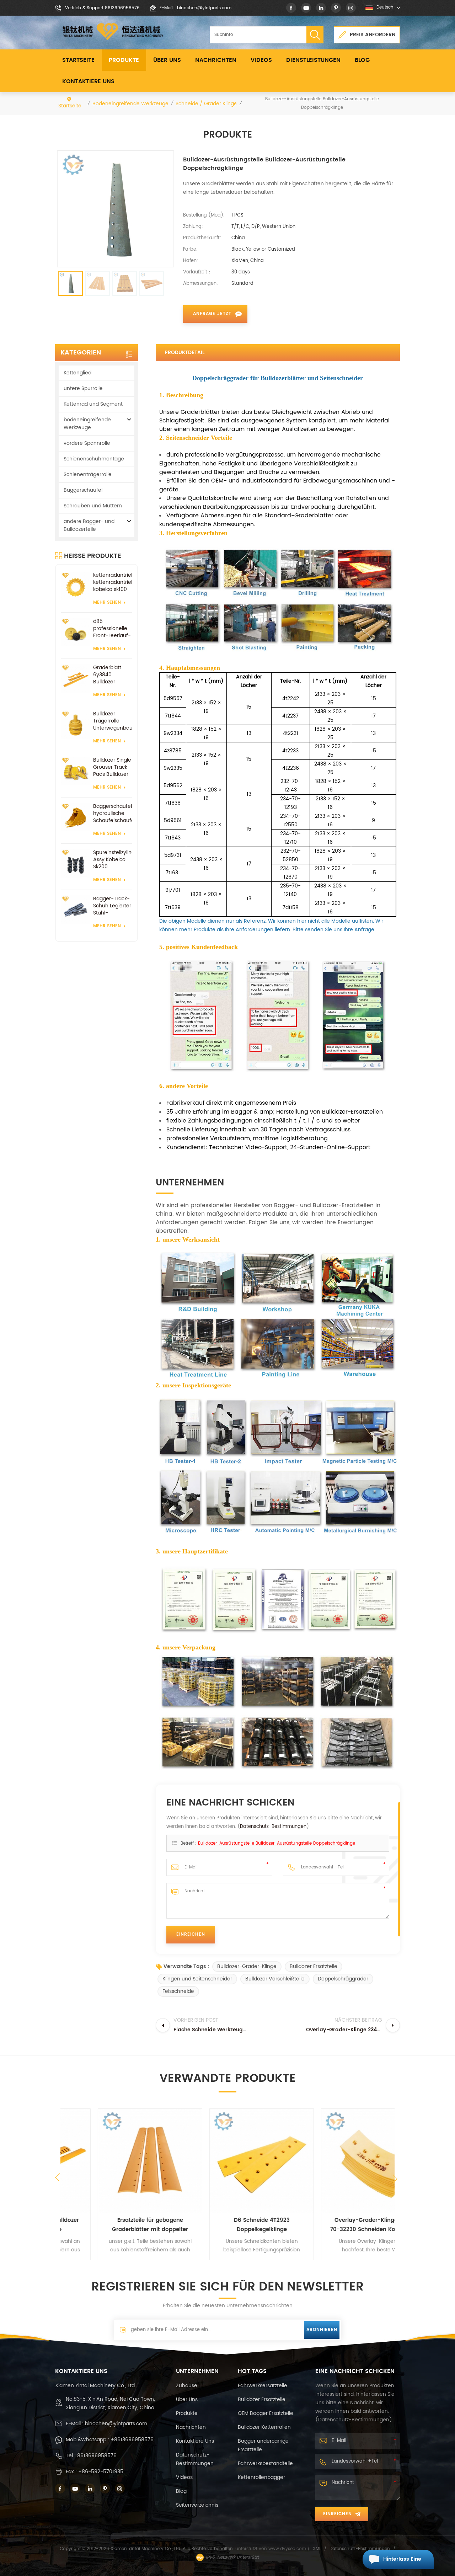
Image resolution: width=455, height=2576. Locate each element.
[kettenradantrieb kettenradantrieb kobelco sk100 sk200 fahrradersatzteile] (75, 586)
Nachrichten (216, 60)
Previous (58, 2177)
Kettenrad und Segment (93, 404)
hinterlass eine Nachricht (402, 2562)
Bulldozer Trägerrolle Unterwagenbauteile (113, 721)
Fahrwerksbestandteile (265, 2463)
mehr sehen (107, 602)
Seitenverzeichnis (197, 2505)
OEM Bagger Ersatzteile (266, 2413)
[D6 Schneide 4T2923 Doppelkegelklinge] (228, 2161)
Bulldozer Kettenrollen (264, 2427)
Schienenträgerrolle (88, 474)
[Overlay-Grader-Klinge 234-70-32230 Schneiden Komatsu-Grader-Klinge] (339, 2161)
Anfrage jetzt (212, 314)
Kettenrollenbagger (261, 2477)
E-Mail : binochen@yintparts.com (196, 8)
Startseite (78, 60)
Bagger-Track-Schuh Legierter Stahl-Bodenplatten (112, 906)
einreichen (338, 2514)
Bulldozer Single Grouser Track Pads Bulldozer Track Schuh (112, 767)
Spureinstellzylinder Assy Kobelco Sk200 (113, 860)
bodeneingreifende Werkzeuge (130, 104)
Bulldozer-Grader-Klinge (247, 1966)
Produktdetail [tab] (184, 353)
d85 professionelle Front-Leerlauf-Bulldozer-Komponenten (112, 629)
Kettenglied (77, 373)
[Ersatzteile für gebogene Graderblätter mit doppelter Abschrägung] (116, 2161)
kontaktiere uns (88, 81)
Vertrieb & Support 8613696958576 (102, 8)
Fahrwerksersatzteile (263, 2386)
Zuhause (187, 2386)
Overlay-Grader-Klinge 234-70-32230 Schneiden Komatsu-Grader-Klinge (339, 2225)
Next (396, 2181)
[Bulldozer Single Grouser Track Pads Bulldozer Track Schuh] (75, 771)
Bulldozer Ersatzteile (314, 1966)
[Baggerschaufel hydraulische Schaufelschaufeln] (75, 817)
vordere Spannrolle (87, 443)
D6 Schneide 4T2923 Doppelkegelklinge (228, 2225)
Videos (261, 60)
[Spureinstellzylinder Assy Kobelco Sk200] (75, 863)
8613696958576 (97, 2456)
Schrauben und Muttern (93, 506)
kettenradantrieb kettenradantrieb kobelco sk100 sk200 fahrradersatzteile (113, 582)
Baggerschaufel (83, 490)
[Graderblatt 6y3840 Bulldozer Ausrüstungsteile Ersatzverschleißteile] (75, 678)
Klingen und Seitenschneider (197, 1979)
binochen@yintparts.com (116, 2424)
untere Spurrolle (83, 388)
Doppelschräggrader (343, 1979)
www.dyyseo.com (288, 2549)
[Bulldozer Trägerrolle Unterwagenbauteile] (75, 725)
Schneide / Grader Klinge (206, 104)
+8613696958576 (132, 2440)
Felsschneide (178, 1991)
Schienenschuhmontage (94, 459)
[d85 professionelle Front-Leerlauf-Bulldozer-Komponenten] (75, 632)
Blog (362, 60)
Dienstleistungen (313, 60)
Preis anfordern (373, 35)
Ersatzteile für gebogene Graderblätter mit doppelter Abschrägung (116, 2225)
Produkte (124, 60)
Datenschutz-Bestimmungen (273, 1827)
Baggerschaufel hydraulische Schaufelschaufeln (113, 814)
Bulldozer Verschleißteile (275, 1979)
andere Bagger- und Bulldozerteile (89, 525)
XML (317, 2549)
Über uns (167, 60)
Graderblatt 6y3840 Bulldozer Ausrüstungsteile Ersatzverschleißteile (113, 675)
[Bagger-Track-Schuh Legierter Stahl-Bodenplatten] (75, 910)
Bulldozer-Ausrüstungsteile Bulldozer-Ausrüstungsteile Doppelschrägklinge (277, 1843)
